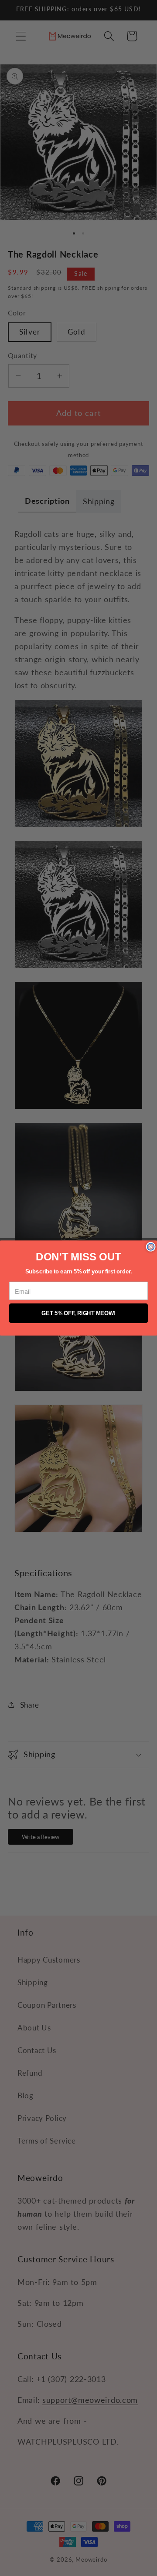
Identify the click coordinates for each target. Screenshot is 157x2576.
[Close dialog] (151, 1247)
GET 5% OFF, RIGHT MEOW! (78, 1313)
